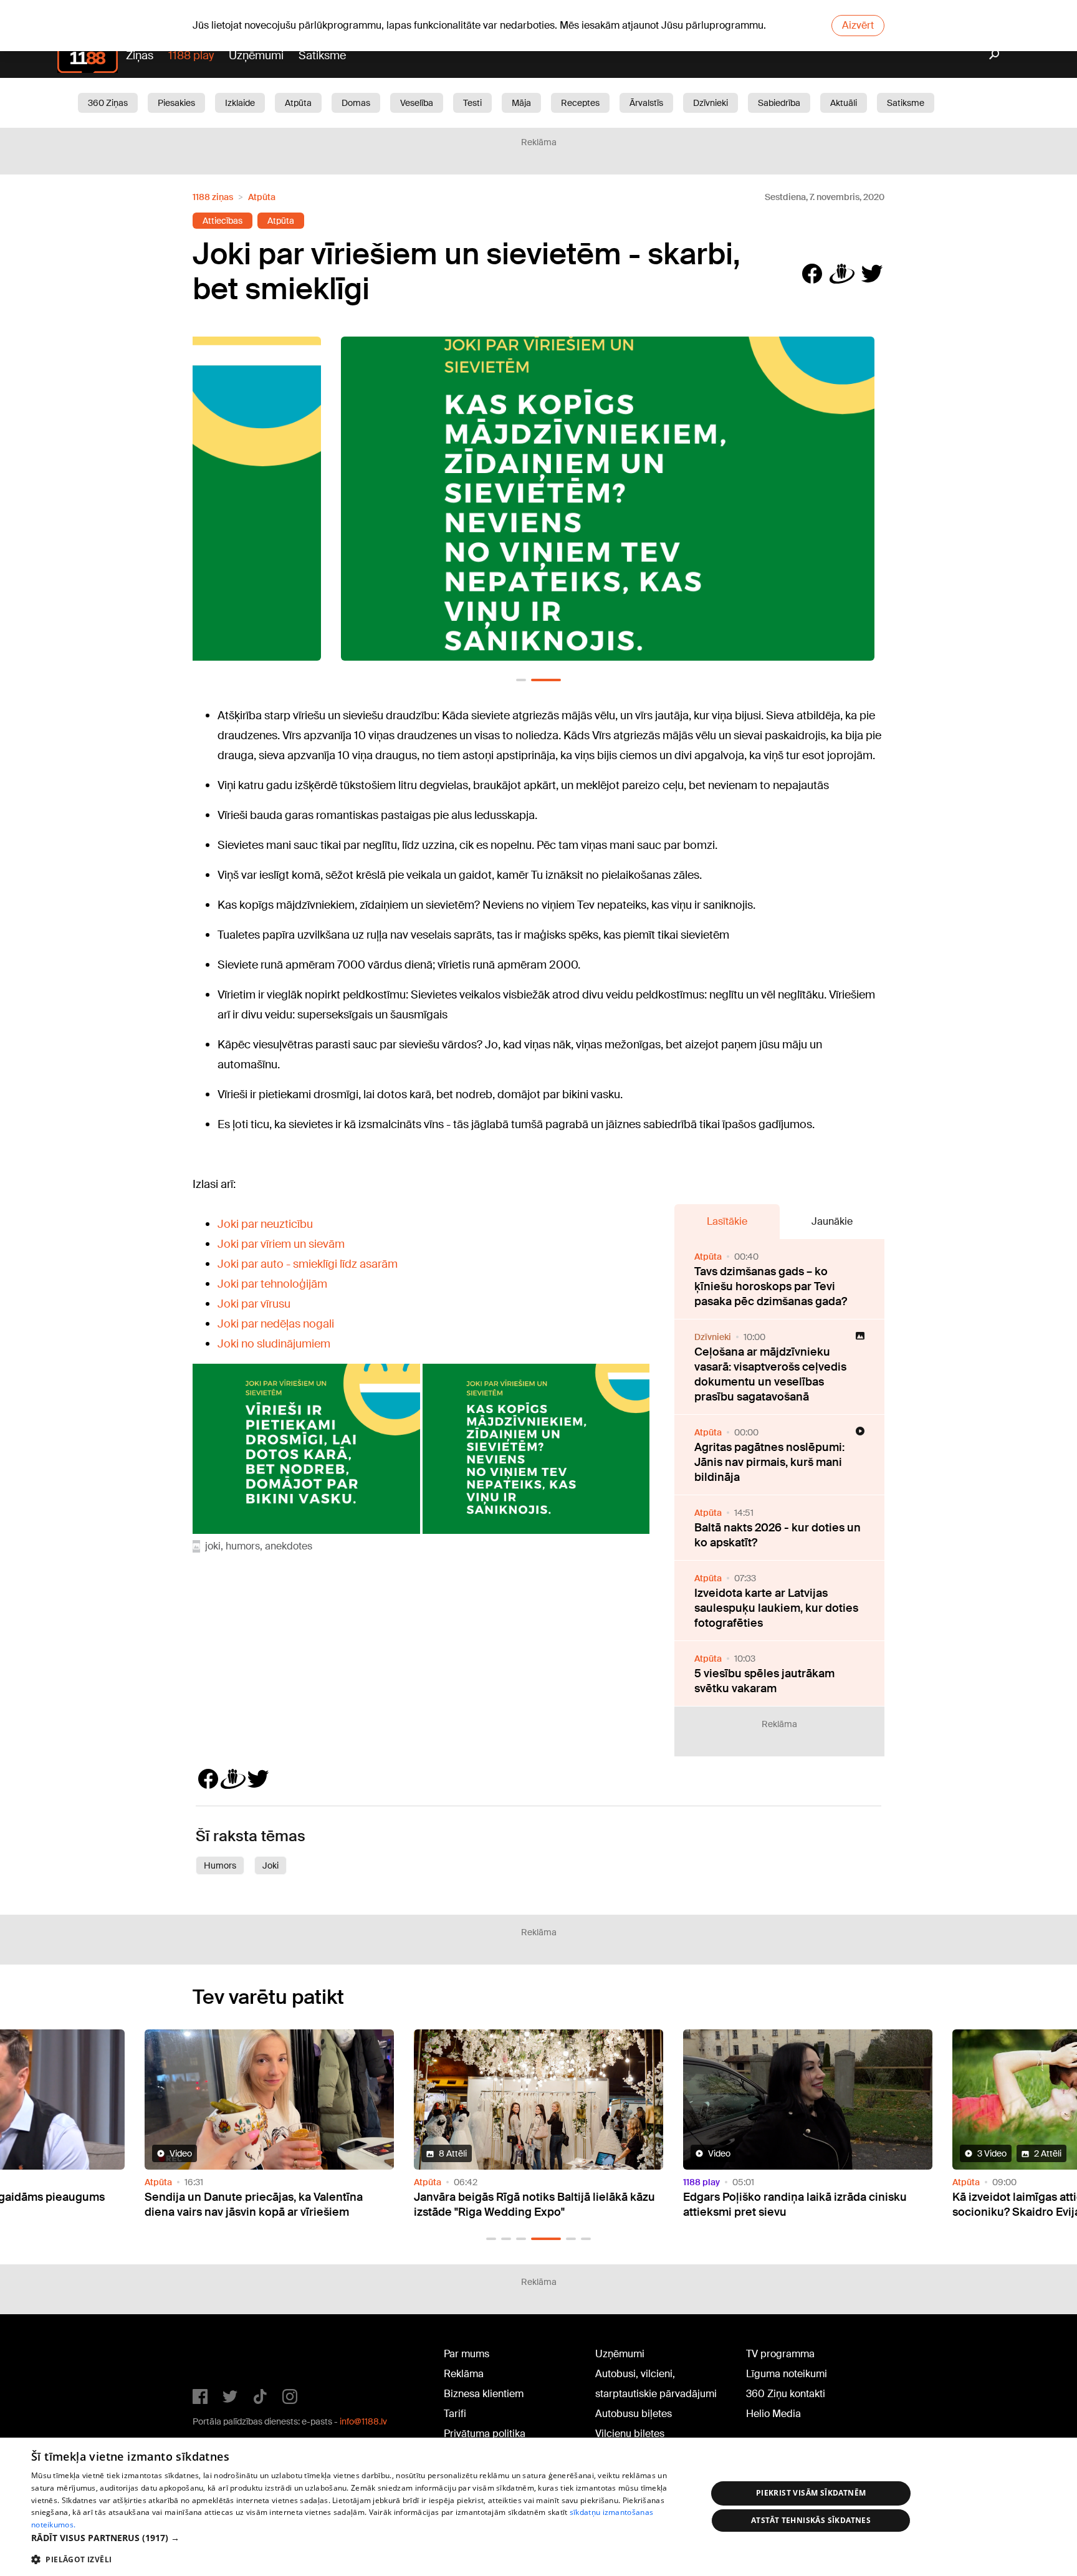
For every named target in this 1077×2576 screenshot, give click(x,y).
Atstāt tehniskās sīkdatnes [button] (811, 2520)
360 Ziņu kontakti (786, 2394)
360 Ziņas (108, 103)
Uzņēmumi (256, 55)
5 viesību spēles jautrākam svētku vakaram (764, 1681)
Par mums (467, 2354)
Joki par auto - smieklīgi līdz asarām (308, 1264)
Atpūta (298, 103)
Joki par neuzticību (265, 1224)
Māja (521, 103)
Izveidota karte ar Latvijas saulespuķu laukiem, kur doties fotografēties (776, 1608)
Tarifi (455, 2414)
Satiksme (322, 55)
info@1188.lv (363, 2421)
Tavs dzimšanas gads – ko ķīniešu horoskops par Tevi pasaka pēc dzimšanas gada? (771, 1286)
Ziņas (140, 55)
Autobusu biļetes (634, 2414)
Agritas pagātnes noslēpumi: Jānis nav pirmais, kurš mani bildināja (769, 1462)
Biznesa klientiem (484, 2394)
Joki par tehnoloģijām (272, 1284)
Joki (270, 1865)
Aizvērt (858, 25)
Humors (220, 1865)
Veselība (417, 103)
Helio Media (773, 2414)
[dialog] (538, 2507)
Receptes (580, 103)
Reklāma (464, 2374)
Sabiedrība (779, 103)
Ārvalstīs (646, 103)
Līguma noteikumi (787, 2374)
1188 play (191, 55)
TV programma (780, 2354)
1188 (218, 2357)
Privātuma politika (485, 2434)
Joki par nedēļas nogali (276, 1324)
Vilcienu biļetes (630, 2434)
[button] (521, 680)
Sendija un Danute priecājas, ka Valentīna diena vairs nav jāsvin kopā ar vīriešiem (254, 2205)
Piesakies (176, 103)
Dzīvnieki (711, 103)
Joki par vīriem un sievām (281, 1244)
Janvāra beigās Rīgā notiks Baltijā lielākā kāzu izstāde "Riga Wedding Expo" (534, 2205)
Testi (472, 103)
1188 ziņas (213, 197)
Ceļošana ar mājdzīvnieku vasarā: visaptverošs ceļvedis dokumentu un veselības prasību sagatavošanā (770, 1374)
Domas (356, 103)
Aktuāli (844, 103)
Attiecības (223, 221)
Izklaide (240, 103)
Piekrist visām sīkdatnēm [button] (811, 2493)
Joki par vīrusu (254, 1304)
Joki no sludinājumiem (274, 1344)
